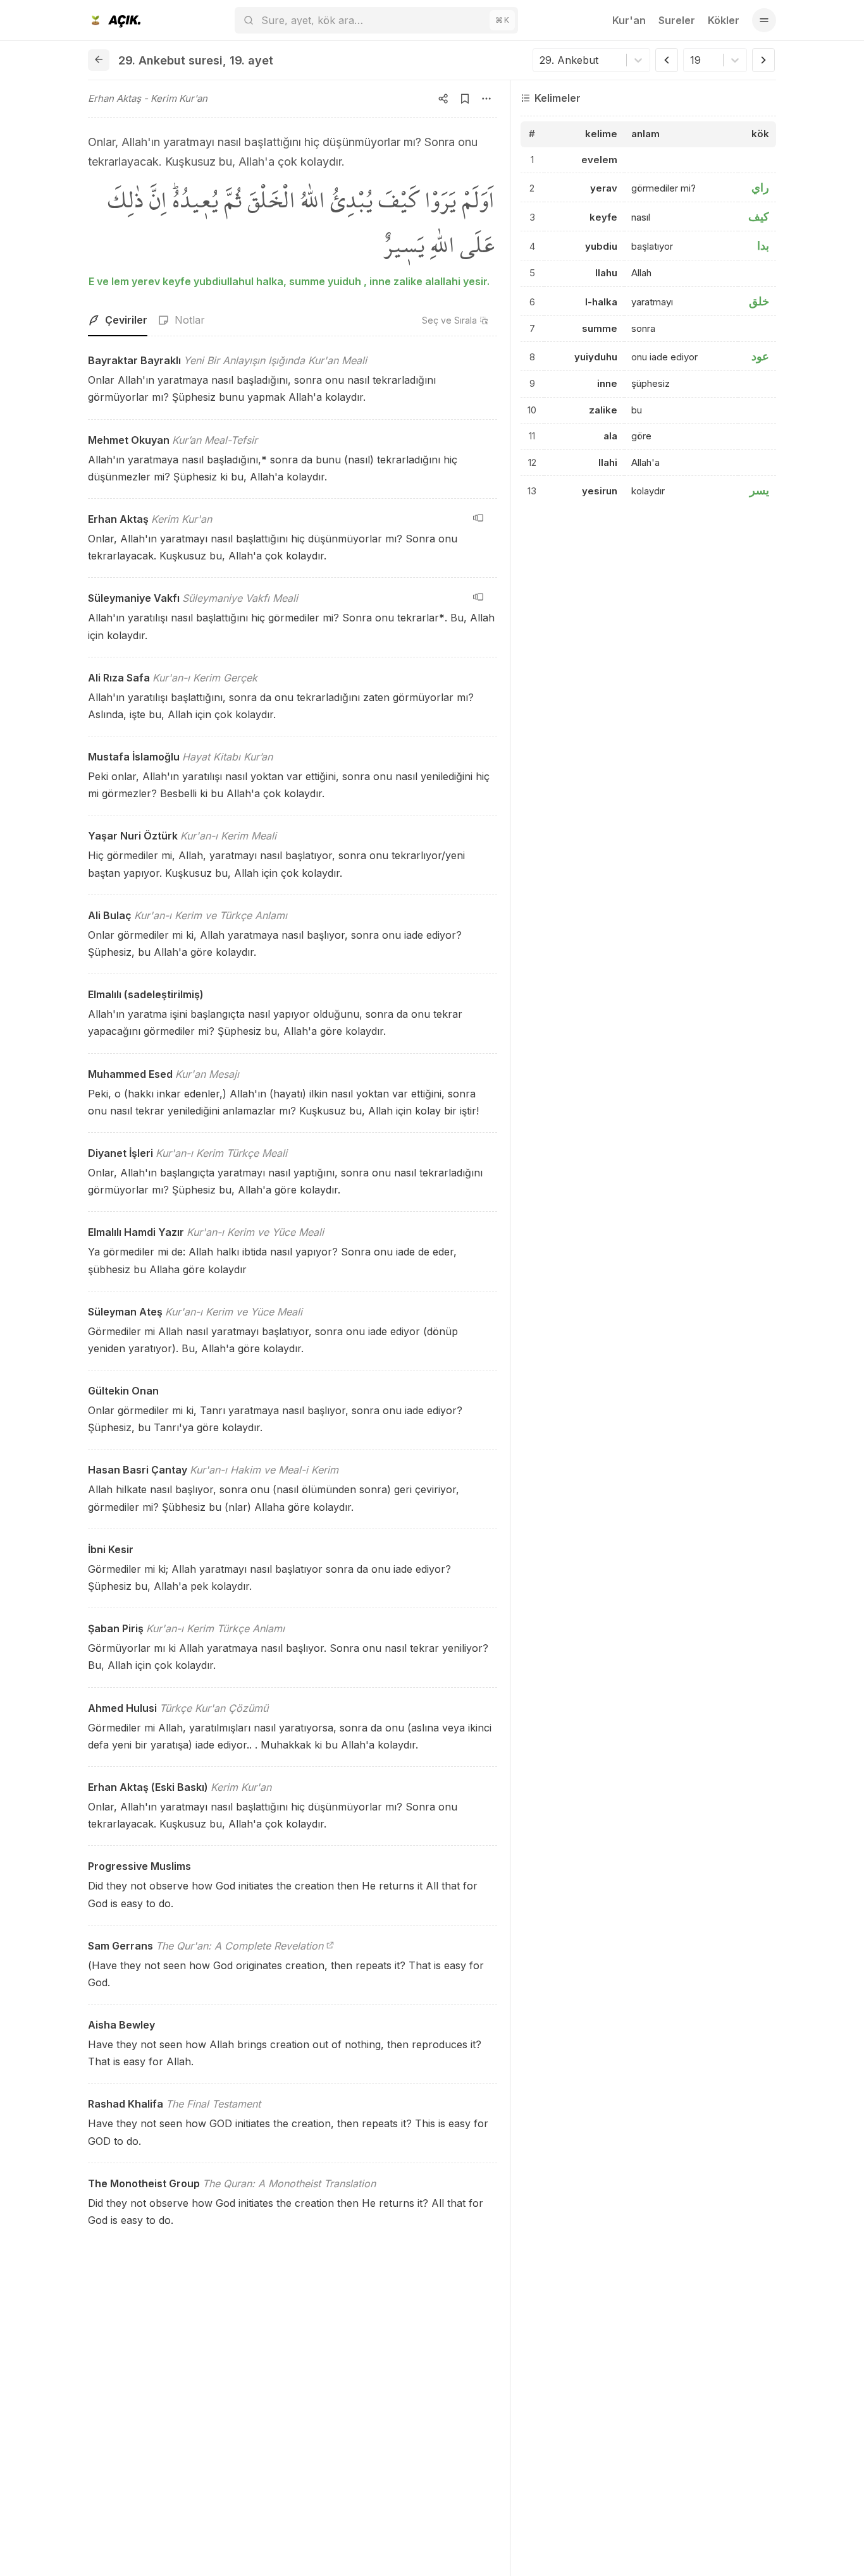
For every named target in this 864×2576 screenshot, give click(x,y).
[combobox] (541, 60)
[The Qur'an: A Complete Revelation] (330, 1946)
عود (760, 356)
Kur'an (629, 20)
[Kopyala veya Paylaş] (443, 99)
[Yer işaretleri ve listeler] (465, 99)
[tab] (118, 320)
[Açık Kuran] (114, 20)
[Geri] (99, 60)
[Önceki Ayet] (667, 60)
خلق (759, 301)
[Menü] (764, 20)
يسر (759, 490)
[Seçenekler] (486, 99)
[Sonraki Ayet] (763, 60)
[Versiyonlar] (478, 518)
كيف (759, 217)
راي (760, 187)
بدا (763, 246)
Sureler (677, 20)
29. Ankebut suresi (170, 60)
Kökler (724, 20)
